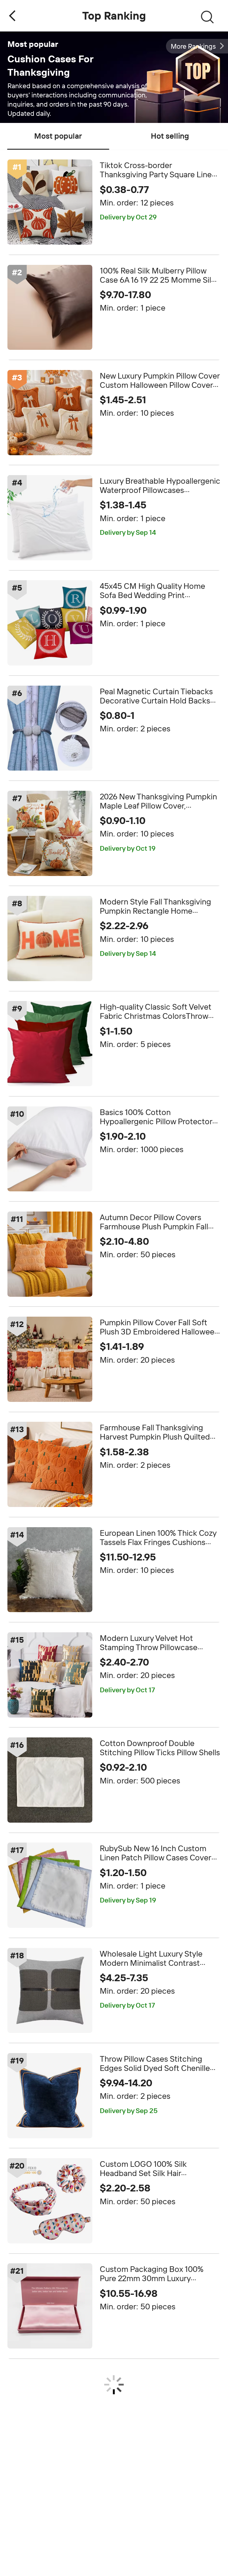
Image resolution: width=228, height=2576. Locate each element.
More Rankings (193, 46)
